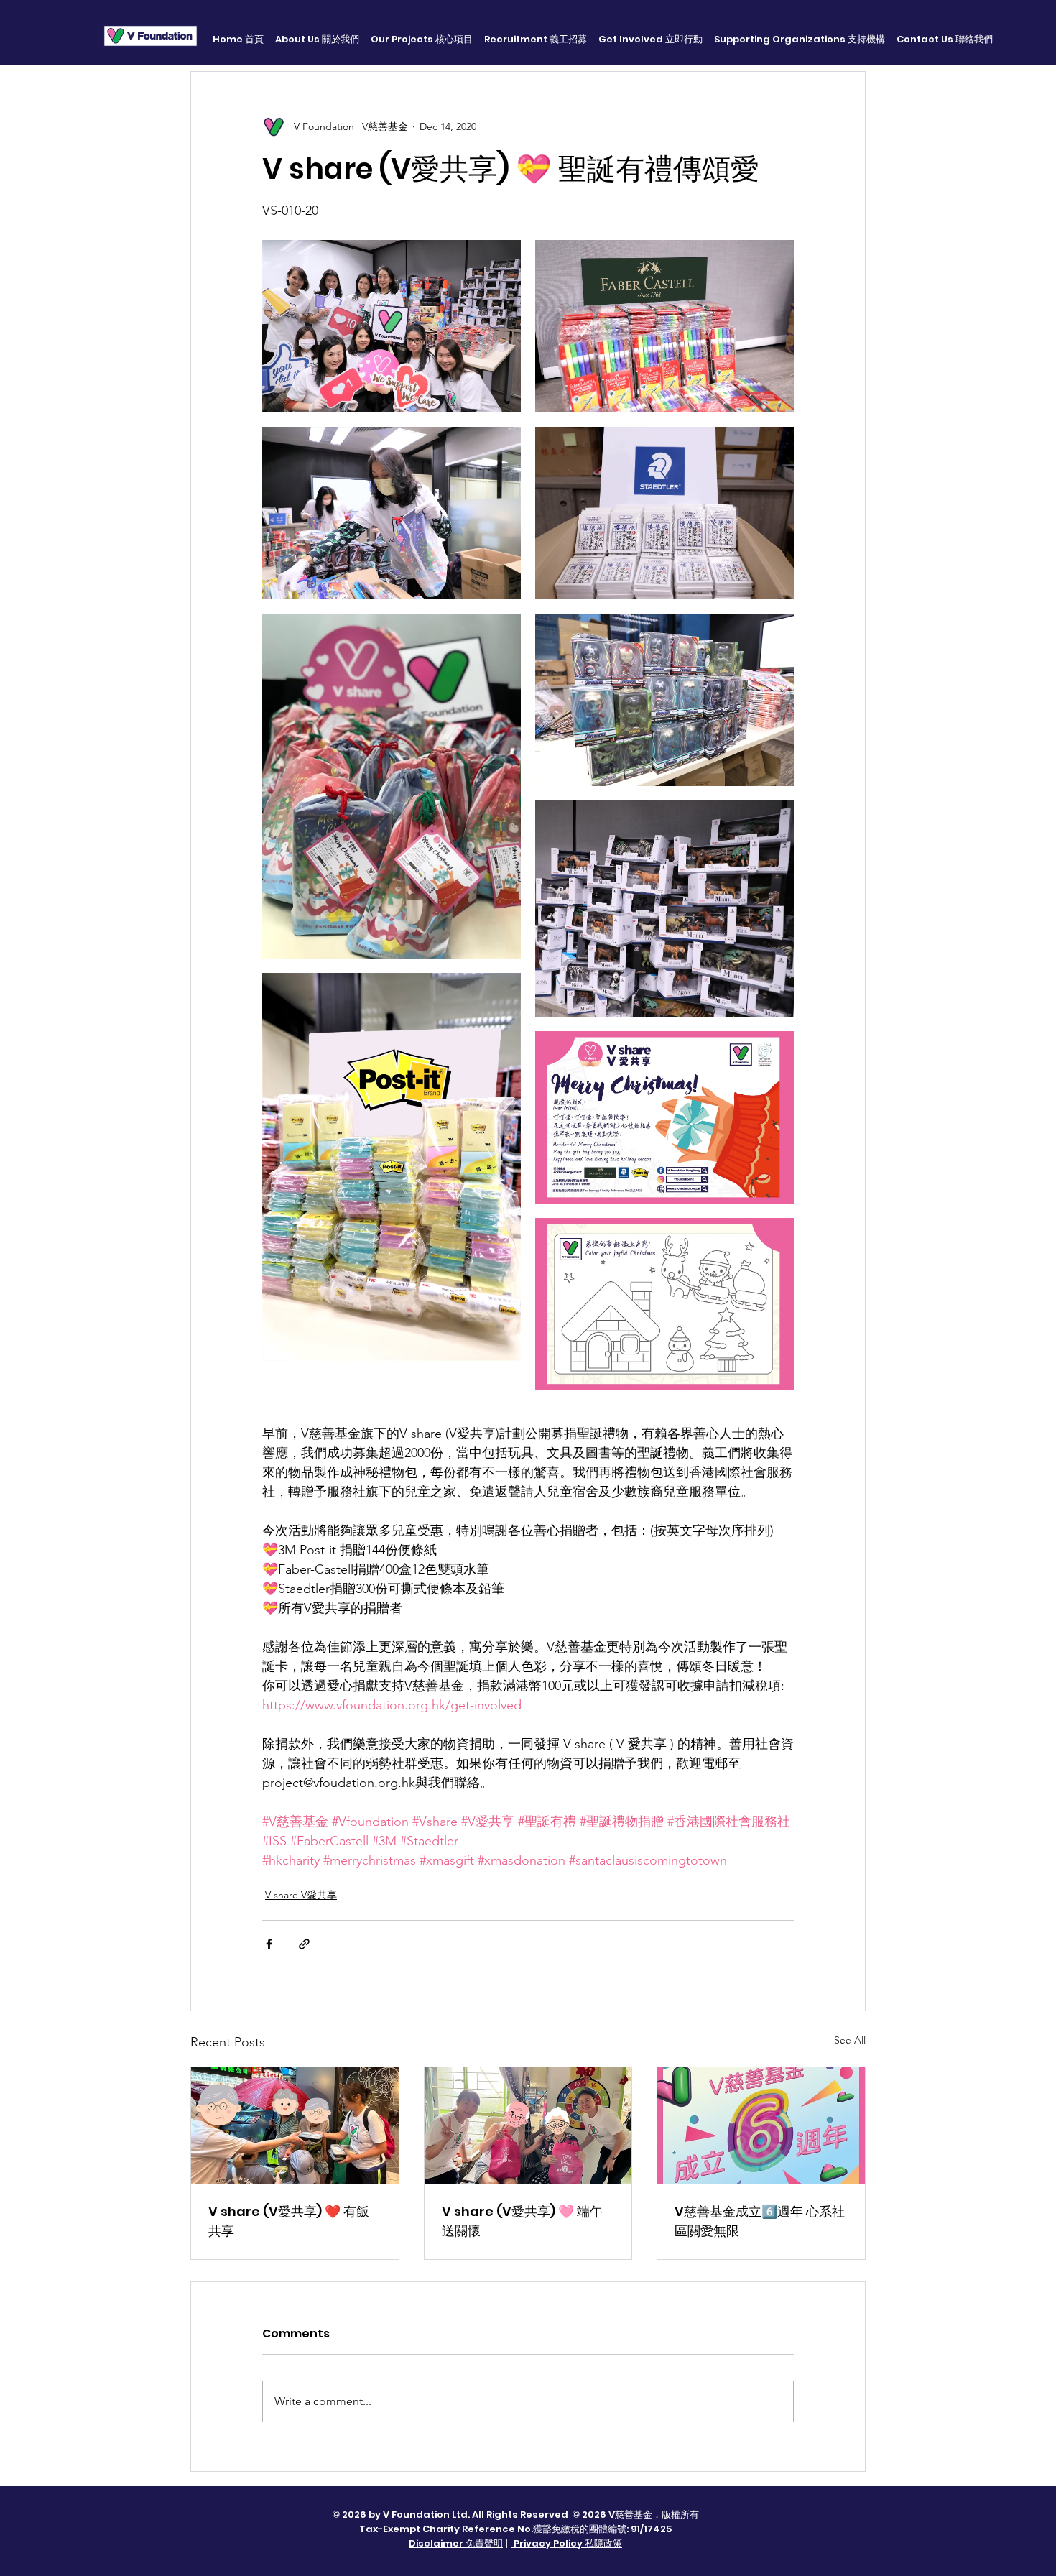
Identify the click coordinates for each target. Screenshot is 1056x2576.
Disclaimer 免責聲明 (456, 2543)
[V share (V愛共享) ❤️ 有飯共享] (295, 2125)
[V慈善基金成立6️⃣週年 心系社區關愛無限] (761, 2125)
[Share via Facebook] (269, 1944)
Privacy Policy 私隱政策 (567, 2543)
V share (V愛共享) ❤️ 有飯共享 (289, 2221)
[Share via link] (304, 1944)
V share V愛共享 (301, 1895)
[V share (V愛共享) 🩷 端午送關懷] (528, 2125)
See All (850, 2040)
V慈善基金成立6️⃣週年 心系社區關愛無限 (760, 2221)
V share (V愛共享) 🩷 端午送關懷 (522, 2221)
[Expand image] (392, 326)
